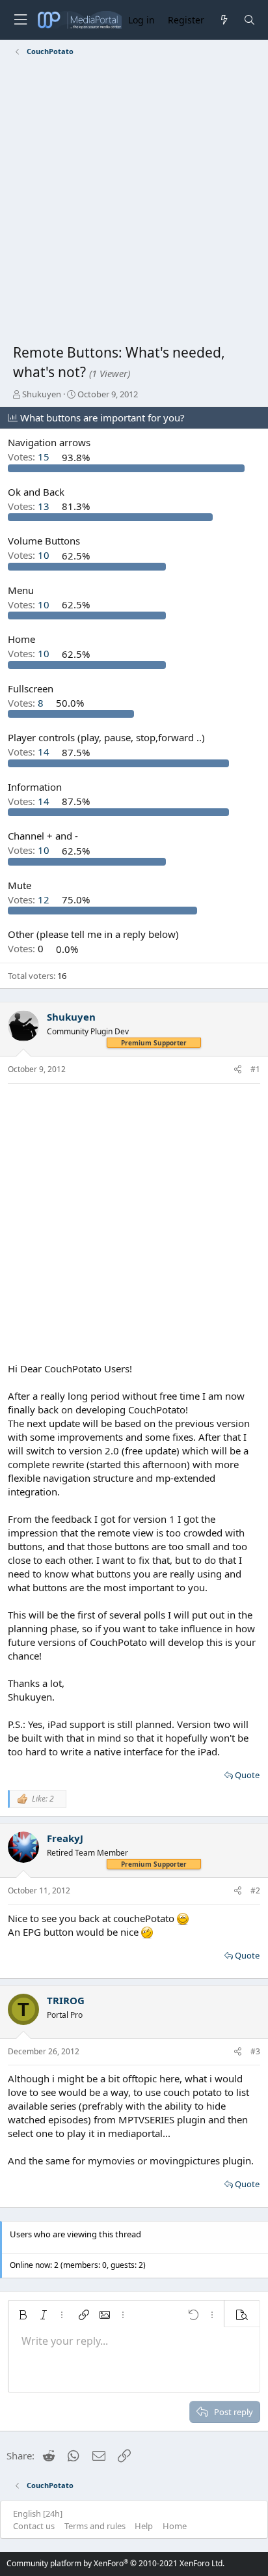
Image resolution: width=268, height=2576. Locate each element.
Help (144, 2526)
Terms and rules (95, 2526)
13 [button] (30, 506)
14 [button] (30, 752)
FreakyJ (65, 1838)
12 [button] (30, 899)
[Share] (238, 1070)
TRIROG (66, 2000)
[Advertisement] (134, 203)
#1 (255, 1069)
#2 (255, 1890)
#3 (255, 2051)
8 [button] (27, 703)
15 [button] (30, 457)
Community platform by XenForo (115, 2563)
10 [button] (30, 556)
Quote (247, 1775)
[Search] (249, 20)
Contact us (34, 2526)
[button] (23, 2315)
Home (175, 2526)
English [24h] (38, 2513)
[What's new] (223, 20)
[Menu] (20, 20)
